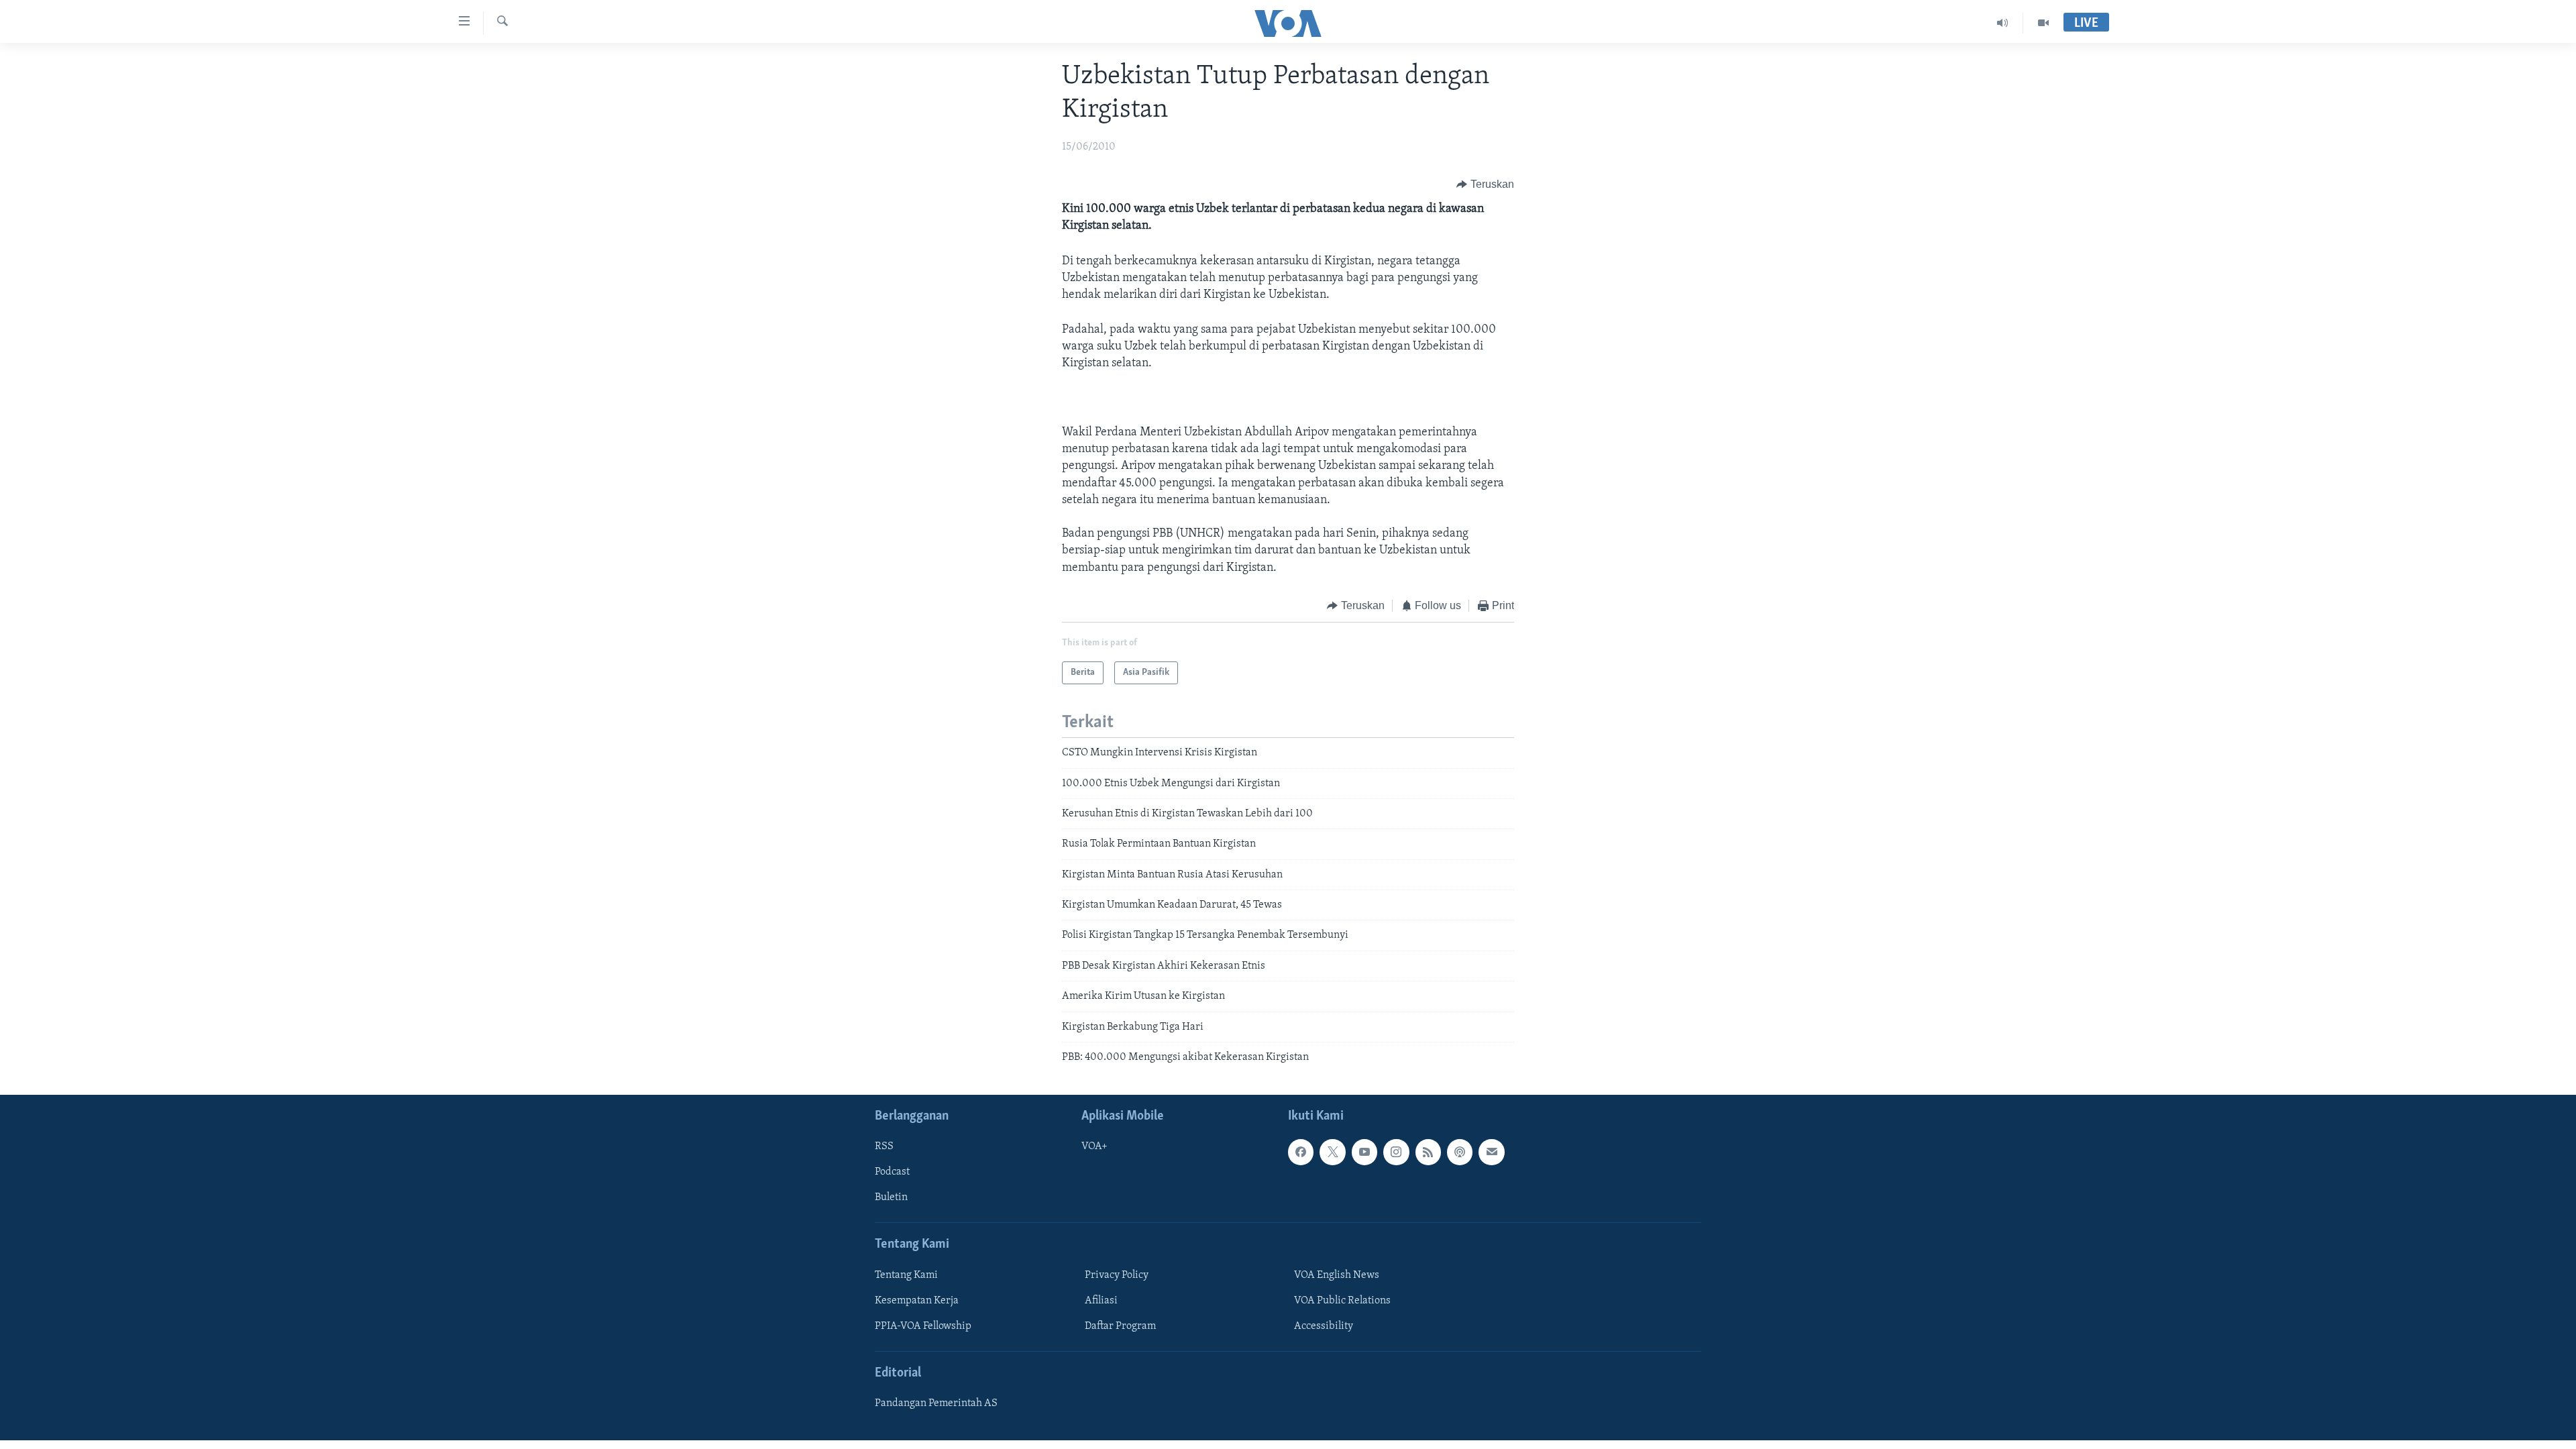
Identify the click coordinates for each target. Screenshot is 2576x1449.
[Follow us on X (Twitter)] (1332, 1152)
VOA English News (1337, 1275)
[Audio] (2003, 23)
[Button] (1485, 184)
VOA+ (1094, 1147)
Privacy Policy (1117, 1275)
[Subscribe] (1491, 1152)
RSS (884, 1147)
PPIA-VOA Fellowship (923, 1326)
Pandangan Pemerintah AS (936, 1404)
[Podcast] (1460, 1152)
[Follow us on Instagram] (1396, 1152)
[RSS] (1428, 1152)
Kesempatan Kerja (917, 1301)
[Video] (2043, 23)
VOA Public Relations (1342, 1301)
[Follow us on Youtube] (1364, 1152)
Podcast (892, 1173)
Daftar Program (1120, 1326)
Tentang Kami (906, 1275)
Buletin (891, 1198)
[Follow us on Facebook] (1301, 1152)
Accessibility (1324, 1326)
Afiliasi (1101, 1301)
